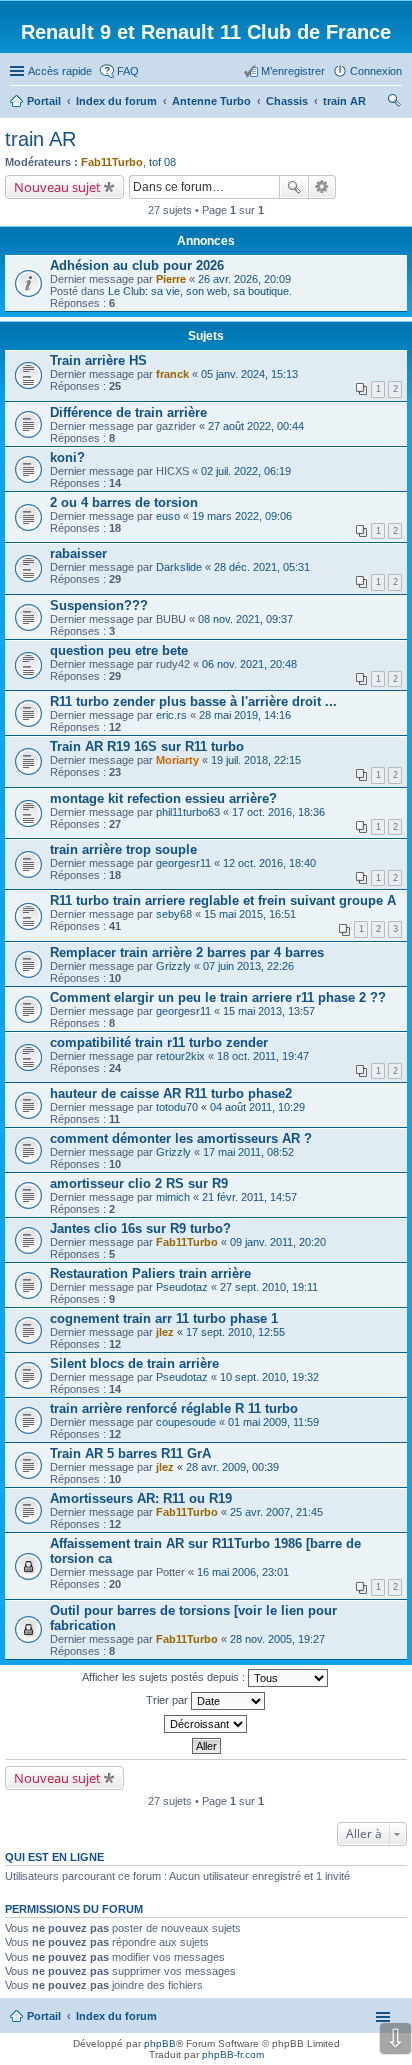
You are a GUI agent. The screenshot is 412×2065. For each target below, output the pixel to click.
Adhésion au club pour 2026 (137, 265)
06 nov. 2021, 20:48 (249, 664)
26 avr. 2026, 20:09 (244, 279)
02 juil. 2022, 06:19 (246, 471)
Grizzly (173, 966)
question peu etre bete (119, 650)
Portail (44, 101)
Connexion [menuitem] (376, 71)
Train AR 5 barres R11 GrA (130, 1453)
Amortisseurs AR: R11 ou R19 (141, 1498)
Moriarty (177, 760)
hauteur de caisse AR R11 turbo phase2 (171, 1093)
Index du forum (116, 2016)
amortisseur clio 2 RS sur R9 (139, 1183)
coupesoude (186, 1422)
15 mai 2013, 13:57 (269, 1011)
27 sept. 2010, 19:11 (269, 1287)
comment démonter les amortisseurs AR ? (181, 1138)
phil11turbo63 (188, 812)
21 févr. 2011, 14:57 (249, 1197)
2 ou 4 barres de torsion (124, 502)
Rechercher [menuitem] (394, 103)
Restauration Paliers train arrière (150, 1273)
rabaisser (78, 553)
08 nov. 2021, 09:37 (245, 619)
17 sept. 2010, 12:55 (235, 1332)
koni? (67, 457)
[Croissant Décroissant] (206, 1724)
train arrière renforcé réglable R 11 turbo (174, 1408)
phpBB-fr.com (233, 2054)
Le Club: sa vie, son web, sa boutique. (200, 291)
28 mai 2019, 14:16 (245, 715)
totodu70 (177, 1107)
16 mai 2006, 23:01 (243, 1572)
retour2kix (180, 1056)
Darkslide (179, 567)
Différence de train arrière (128, 412)
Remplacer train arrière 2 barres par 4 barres (187, 952)
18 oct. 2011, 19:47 (263, 1056)
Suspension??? (99, 605)
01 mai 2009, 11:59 (273, 1422)
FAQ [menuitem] (128, 71)
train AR (40, 139)
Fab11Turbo (112, 162)
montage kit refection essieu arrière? (163, 798)
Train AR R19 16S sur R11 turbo (147, 746)
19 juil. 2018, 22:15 (256, 760)
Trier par (168, 1700)
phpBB (160, 2043)
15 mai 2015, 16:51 (250, 914)
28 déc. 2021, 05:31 (262, 567)
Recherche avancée (322, 187)
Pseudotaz (182, 1287)
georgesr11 (183, 863)
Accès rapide (60, 71)
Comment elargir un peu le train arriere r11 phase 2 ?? (218, 997)
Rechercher (294, 187)
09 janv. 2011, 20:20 (278, 1242)
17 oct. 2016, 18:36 (278, 812)
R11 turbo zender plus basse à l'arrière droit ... (193, 701)
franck (172, 374)
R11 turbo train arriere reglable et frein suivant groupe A (223, 900)
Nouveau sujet (57, 187)
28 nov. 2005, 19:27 (277, 1639)
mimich (173, 1197)
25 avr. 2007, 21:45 (276, 1512)
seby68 (174, 914)
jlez (165, 1332)
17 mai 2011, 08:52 (248, 1152)
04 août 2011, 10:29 (257, 1107)
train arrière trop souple (123, 849)
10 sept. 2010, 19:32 (269, 1377)
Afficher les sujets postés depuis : (165, 1677)
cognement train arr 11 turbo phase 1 (164, 1318)
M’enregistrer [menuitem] (293, 71)
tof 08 (162, 162)
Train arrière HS (98, 360)
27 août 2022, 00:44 (256, 426)
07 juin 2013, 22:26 (248, 966)
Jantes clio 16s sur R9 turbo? (140, 1228)
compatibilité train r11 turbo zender (159, 1042)
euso (168, 516)
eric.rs (171, 715)
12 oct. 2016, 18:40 (269, 863)
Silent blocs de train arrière (134, 1363)
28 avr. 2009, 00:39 (232, 1467)
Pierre (171, 279)
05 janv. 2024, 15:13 (249, 374)
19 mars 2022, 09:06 (242, 516)
